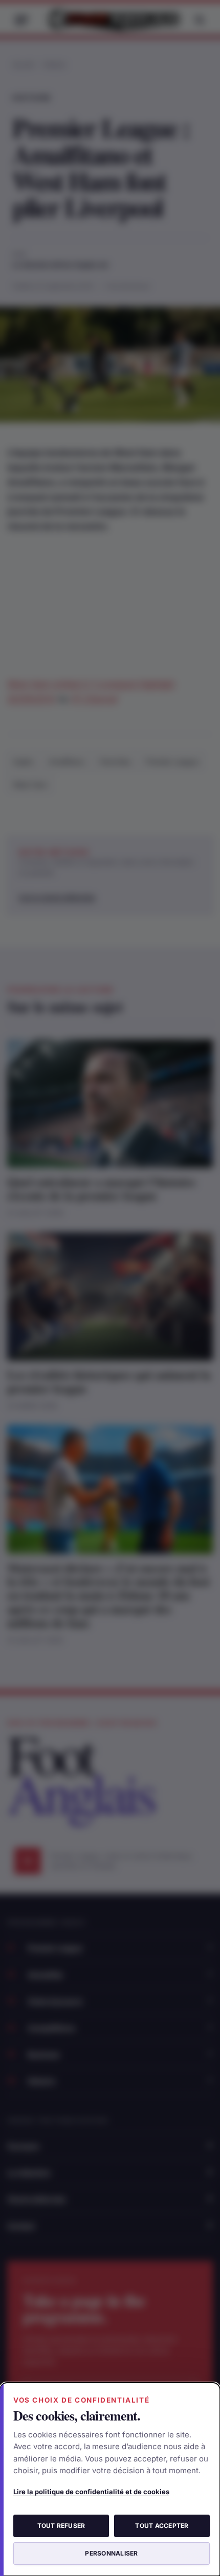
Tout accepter (162, 2526)
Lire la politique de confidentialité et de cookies (91, 2492)
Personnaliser (111, 2553)
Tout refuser (61, 2526)
